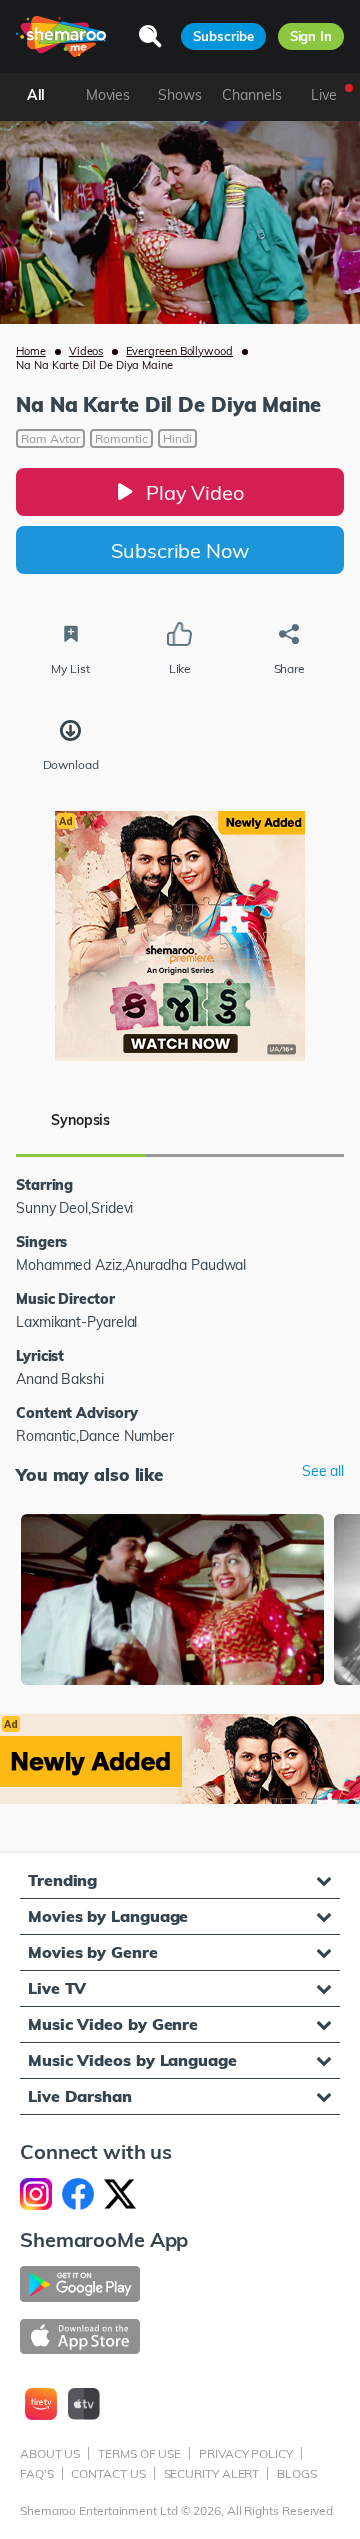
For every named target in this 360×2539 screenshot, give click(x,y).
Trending (62, 1880)
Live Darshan (80, 2096)
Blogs (297, 2473)
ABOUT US (50, 2453)
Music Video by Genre (113, 2024)
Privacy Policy (246, 2453)
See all (323, 1471)
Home (31, 351)
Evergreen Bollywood (179, 351)
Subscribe (223, 36)
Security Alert (212, 2473)
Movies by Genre (93, 1952)
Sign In (311, 36)
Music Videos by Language (132, 2060)
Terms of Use (139, 2453)
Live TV (57, 1988)
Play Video (195, 492)
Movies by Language (108, 1916)
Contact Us (108, 2473)
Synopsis (80, 1120)
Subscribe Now (180, 550)
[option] (172, 1601)
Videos (86, 351)
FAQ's (37, 2473)
